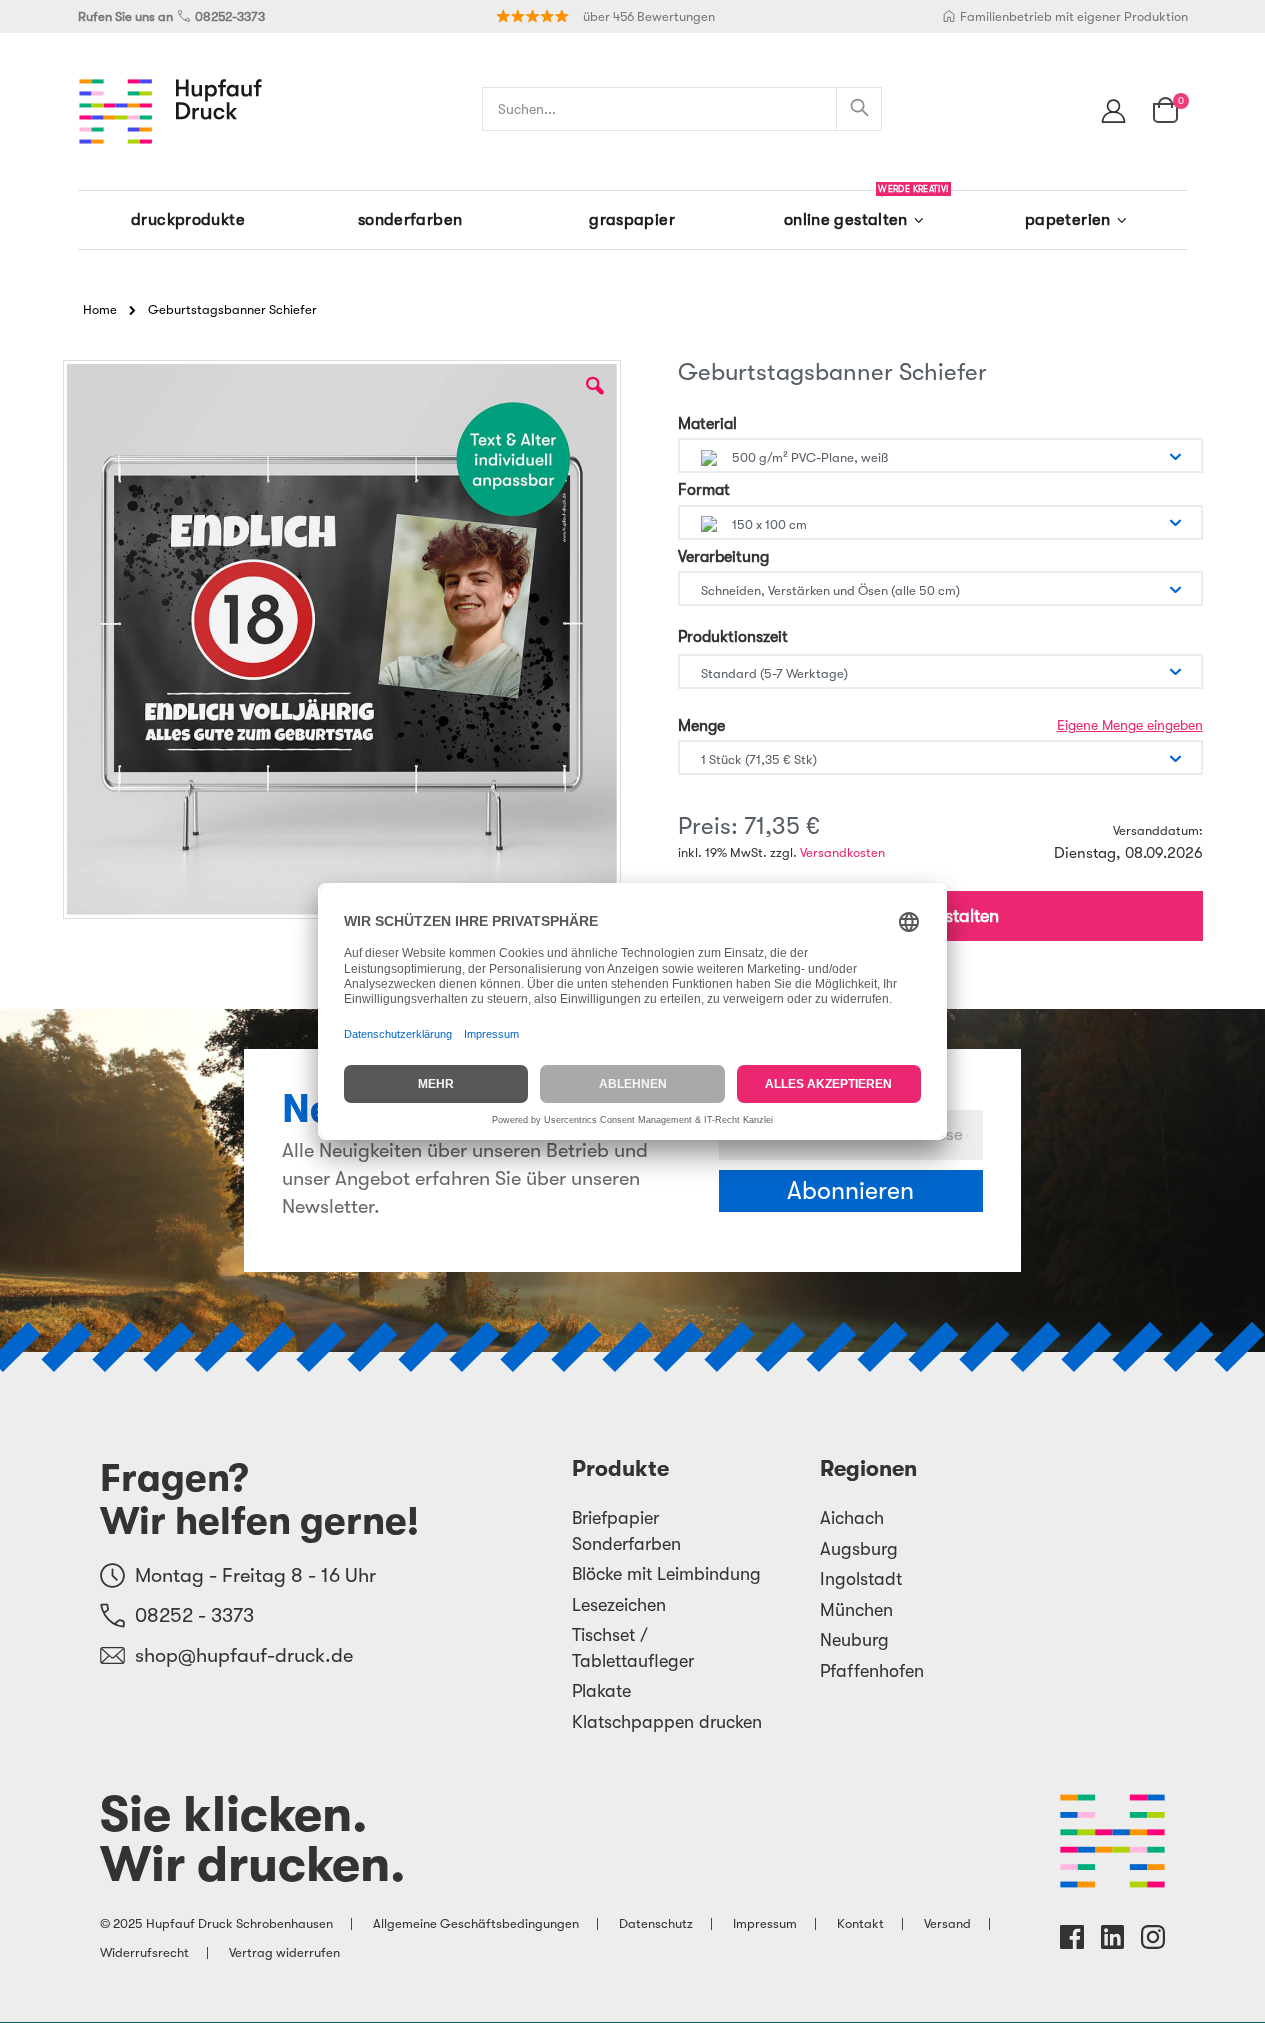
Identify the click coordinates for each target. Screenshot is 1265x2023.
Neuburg (854, 1640)
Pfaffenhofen (872, 1671)
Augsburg (859, 1549)
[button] (595, 401)
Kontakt (860, 1923)
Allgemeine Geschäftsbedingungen (476, 1923)
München (856, 1610)
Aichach (852, 1518)
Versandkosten (842, 852)
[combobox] (682, 109)
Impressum (765, 1923)
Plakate (601, 1691)
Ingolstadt (861, 1579)
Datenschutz (656, 1923)
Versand (947, 1923)
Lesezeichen (619, 1605)
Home (100, 309)
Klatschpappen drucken (667, 1722)
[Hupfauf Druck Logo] (170, 111)
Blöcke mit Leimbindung (666, 1574)
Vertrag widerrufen (284, 1952)
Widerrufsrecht (144, 1952)
